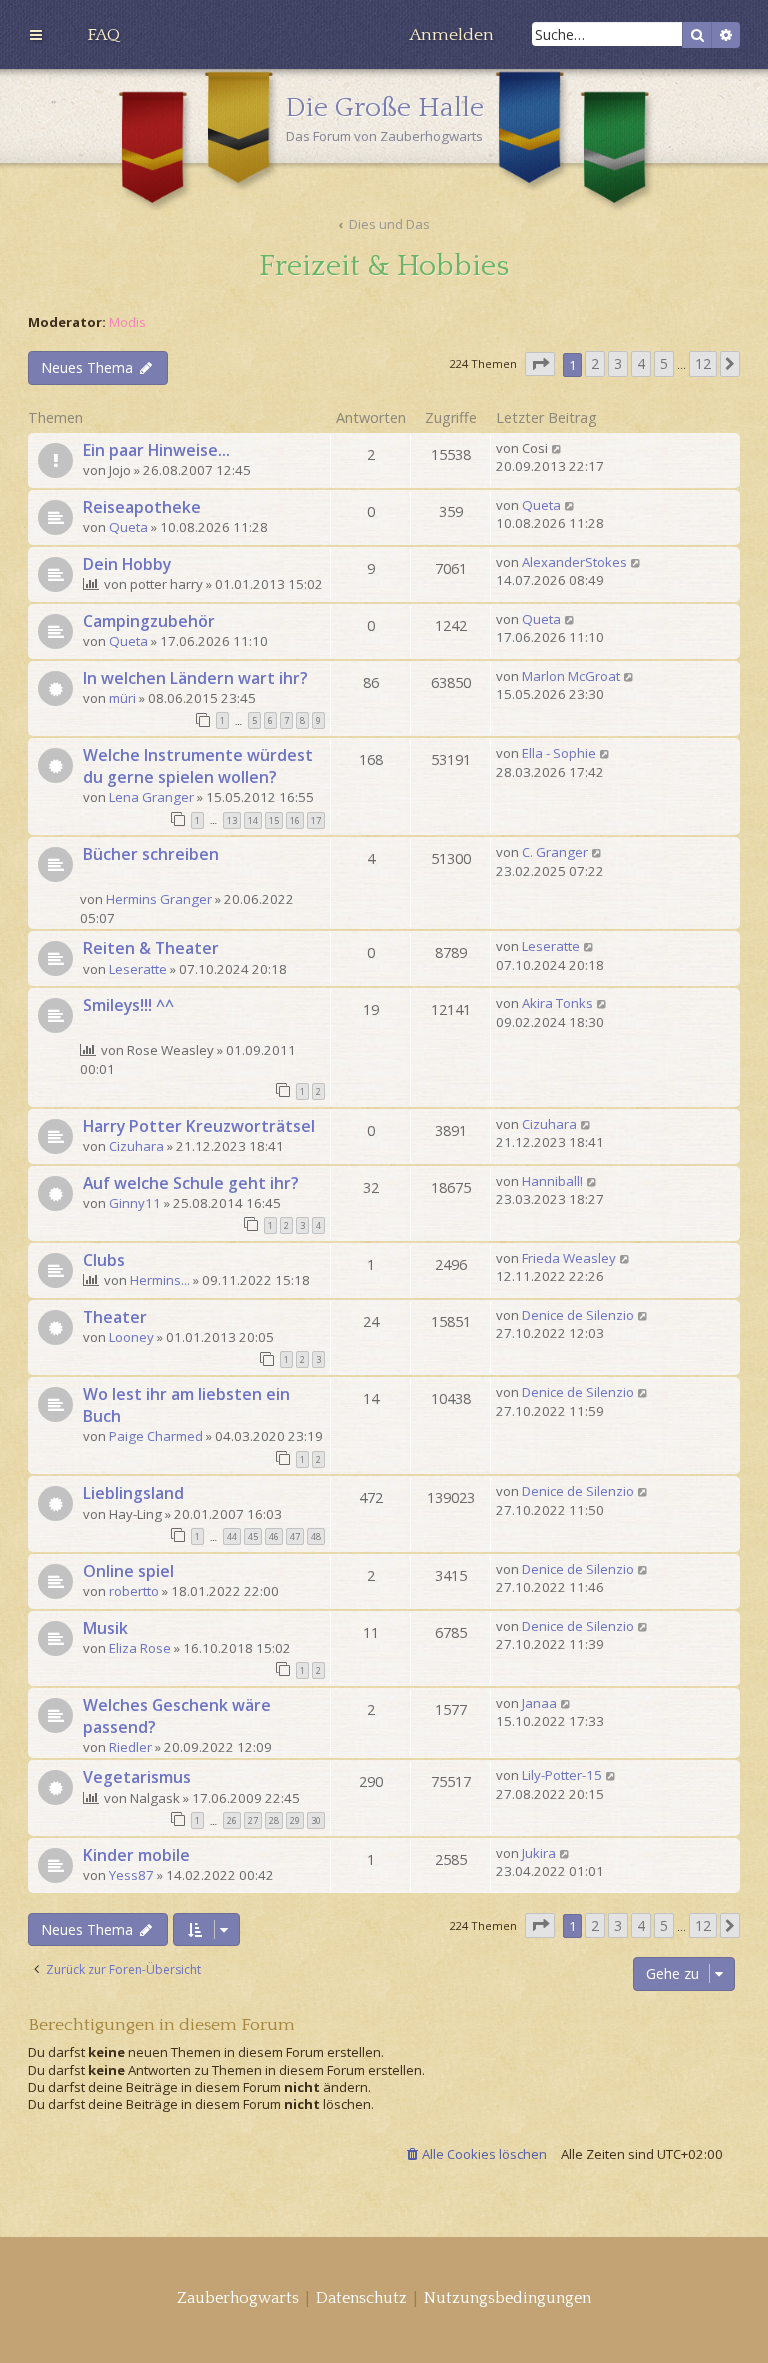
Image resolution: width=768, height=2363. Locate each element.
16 (295, 820)
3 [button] (618, 363)
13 (232, 820)
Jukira (539, 1853)
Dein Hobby (127, 564)
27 (253, 1820)
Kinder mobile (136, 1855)
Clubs (104, 1260)
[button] (540, 364)
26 (232, 1820)
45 (253, 1536)
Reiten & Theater (151, 948)
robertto (134, 1591)
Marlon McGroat (571, 676)
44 (232, 1536)
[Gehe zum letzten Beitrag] (557, 448)
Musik (105, 1628)
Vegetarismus (137, 1777)
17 (316, 820)
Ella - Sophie (559, 753)
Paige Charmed (156, 1436)
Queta (128, 527)
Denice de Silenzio (578, 1315)
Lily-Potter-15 (562, 1775)
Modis (127, 322)
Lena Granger (151, 797)
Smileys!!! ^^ (128, 1005)
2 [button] (595, 363)
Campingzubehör (149, 621)
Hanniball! (552, 1181)
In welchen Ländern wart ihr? (195, 678)
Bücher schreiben (151, 854)
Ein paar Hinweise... (156, 450)
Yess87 (131, 1875)
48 (316, 1536)
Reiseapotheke (142, 507)
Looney (131, 1337)
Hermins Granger (159, 899)
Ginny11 (135, 1203)
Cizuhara (136, 1146)
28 (274, 1820)
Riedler (130, 1747)
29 (295, 1820)
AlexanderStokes (574, 562)
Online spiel (128, 1571)
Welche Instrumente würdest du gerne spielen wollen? (198, 766)
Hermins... (160, 1280)
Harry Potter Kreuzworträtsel (199, 1126)
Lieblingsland (133, 1493)
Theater (115, 1317)
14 (253, 820)
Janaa (539, 1703)
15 (274, 820)
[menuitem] (103, 35)
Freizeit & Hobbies (384, 266)
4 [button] (641, 363)
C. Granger (555, 852)
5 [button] (664, 363)
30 (316, 1820)
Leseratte (138, 969)
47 (295, 1536)
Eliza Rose (140, 1648)
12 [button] (703, 363)
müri (122, 698)
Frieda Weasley (569, 1258)
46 (274, 1536)
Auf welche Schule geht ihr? (191, 1183)
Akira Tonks (557, 1003)
